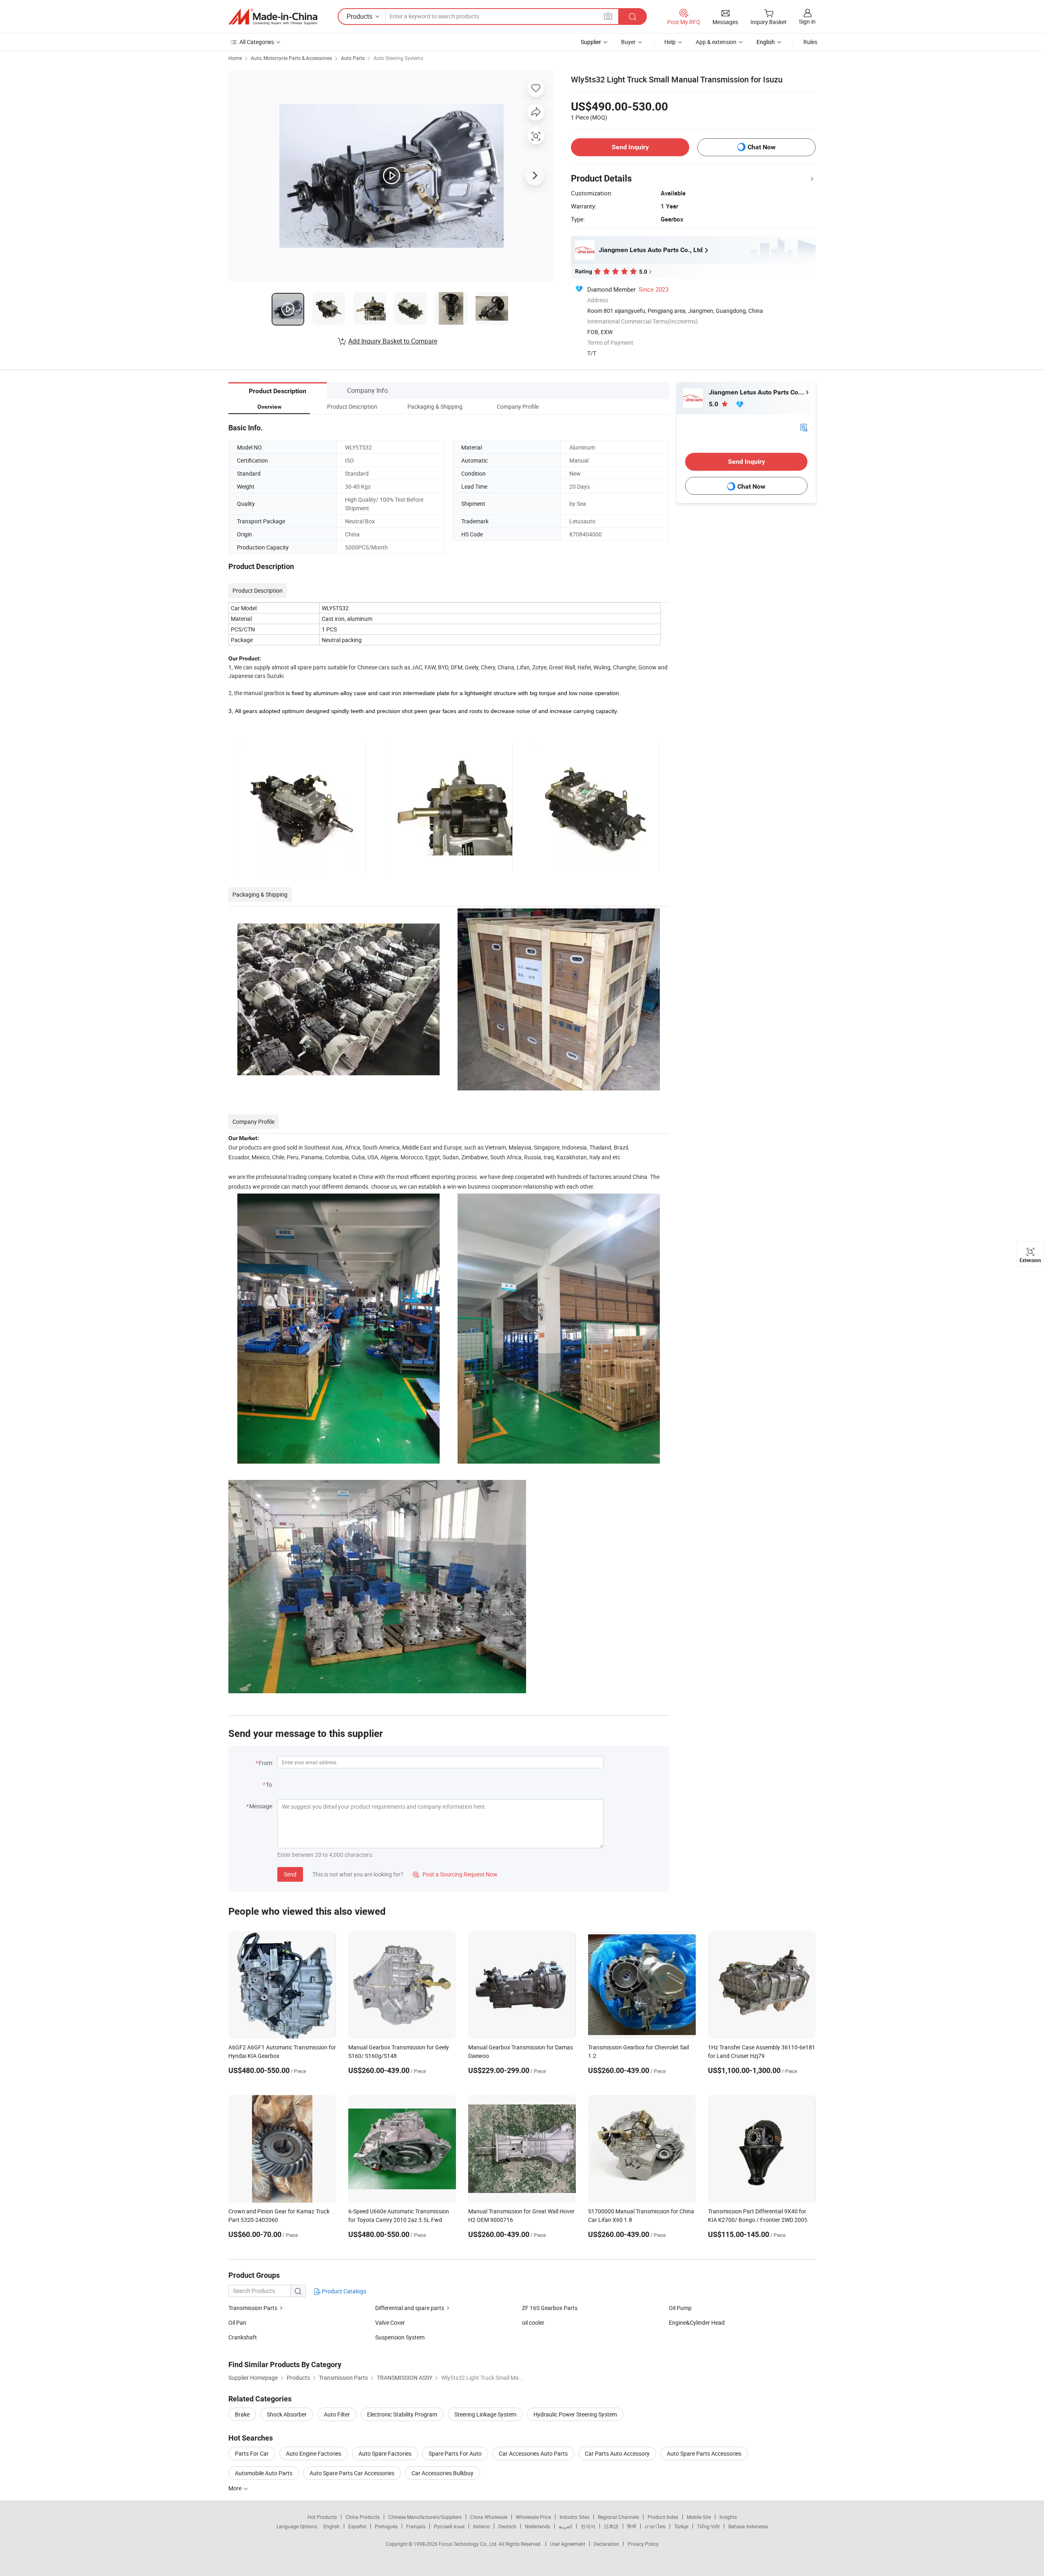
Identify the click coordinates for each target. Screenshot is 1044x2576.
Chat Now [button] (762, 147)
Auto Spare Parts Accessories (704, 2453)
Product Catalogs (343, 2291)
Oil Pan (237, 2322)
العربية (565, 2526)
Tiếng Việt (708, 2526)
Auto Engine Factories (314, 2453)
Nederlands (537, 2526)
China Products (363, 2517)
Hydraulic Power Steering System (575, 2414)
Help (670, 42)
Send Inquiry (630, 147)
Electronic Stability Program (402, 2414)
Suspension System (400, 2337)
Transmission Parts (253, 2308)
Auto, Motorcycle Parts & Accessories (291, 58)
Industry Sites (574, 2517)
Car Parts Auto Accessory (617, 2453)
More (236, 2488)
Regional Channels (618, 2517)
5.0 (714, 404)
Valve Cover (390, 2322)
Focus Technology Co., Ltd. (469, 2544)
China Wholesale (489, 2517)
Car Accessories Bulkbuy (442, 2473)
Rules (810, 42)
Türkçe (681, 2526)
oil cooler (533, 2322)
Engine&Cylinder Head (697, 2322)
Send (290, 1874)
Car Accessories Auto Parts (533, 2453)
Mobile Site (699, 2517)
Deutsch (507, 2526)
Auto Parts (353, 58)
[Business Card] (804, 427)
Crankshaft (243, 2337)
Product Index (663, 2517)
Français (416, 2526)
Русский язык (449, 2526)
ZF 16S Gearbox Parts (550, 2308)
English (332, 2526)
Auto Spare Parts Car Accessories (352, 2473)
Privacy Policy (643, 2544)
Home (235, 58)
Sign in (807, 21)
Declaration (606, 2544)
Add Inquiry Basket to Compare (393, 341)
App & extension (716, 42)
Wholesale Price (533, 2517)
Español (357, 2526)
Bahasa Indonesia (748, 2526)
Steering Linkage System (485, 2414)
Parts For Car (252, 2453)
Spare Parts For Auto (455, 2453)
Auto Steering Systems (398, 58)
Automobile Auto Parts (264, 2473)
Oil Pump (680, 2308)
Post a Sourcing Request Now (455, 1874)
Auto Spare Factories (385, 2453)
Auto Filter (337, 2414)
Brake (242, 2414)
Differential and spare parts (410, 2308)
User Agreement (568, 2544)
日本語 (611, 2526)
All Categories (257, 42)
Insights (728, 2517)
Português (386, 2526)
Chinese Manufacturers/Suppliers (425, 2517)
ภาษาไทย (655, 2526)
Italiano (481, 2526)
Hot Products (322, 2517)
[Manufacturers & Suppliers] (273, 17)
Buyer (628, 42)
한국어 (588, 2526)
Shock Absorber (287, 2414)
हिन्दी (632, 2526)
